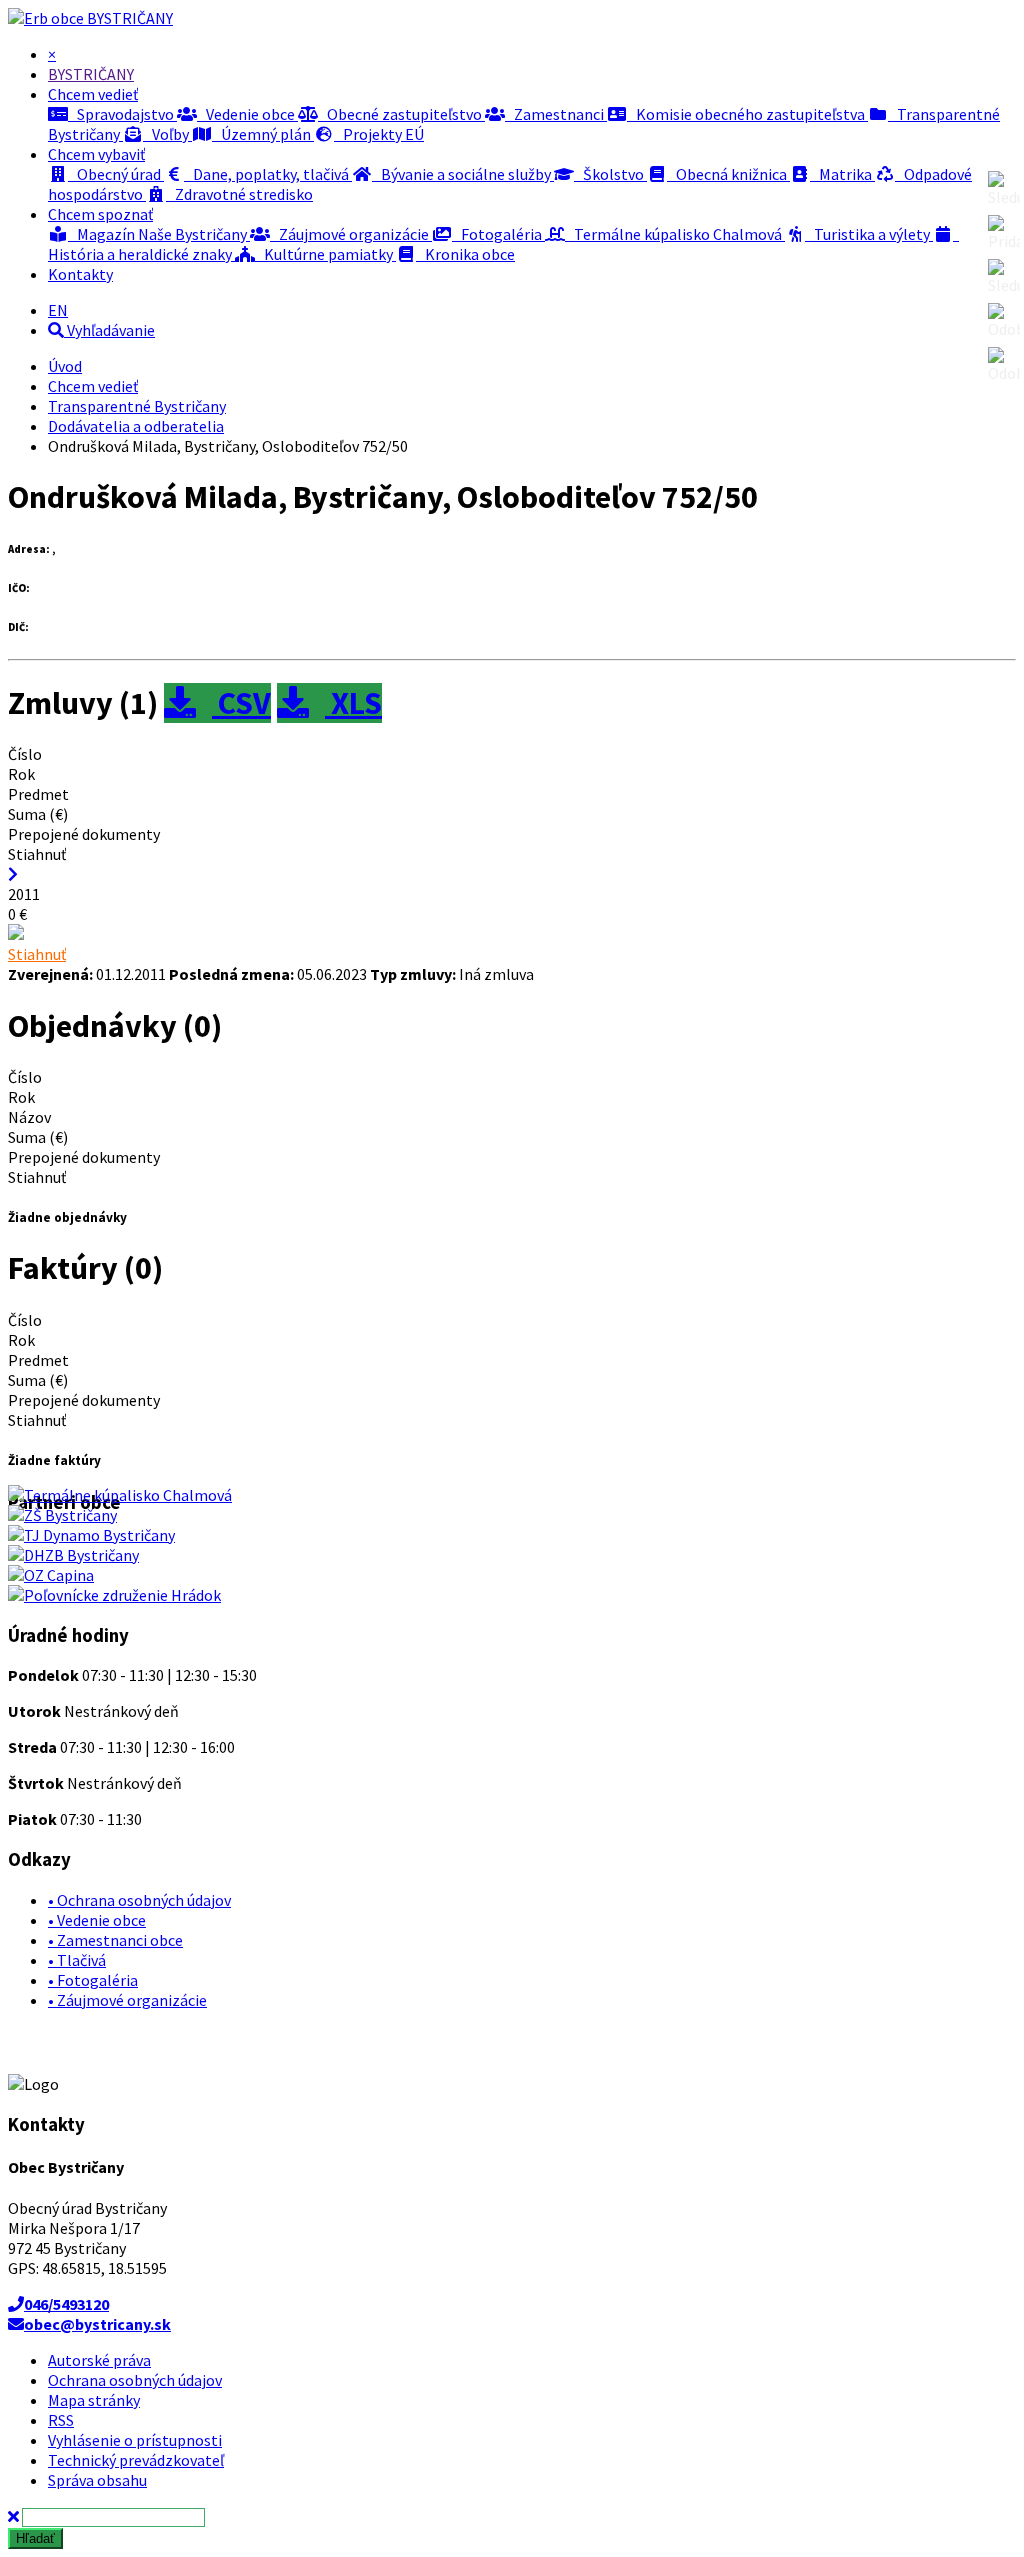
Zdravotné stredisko (239, 194)
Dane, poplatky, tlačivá (268, 174)
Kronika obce (465, 254)
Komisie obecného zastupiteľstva (747, 114)
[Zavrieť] (13, 2516)
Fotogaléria (498, 234)
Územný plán (263, 134)
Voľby (167, 134)
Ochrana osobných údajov (135, 2380)
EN (58, 310)
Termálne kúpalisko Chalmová (675, 234)
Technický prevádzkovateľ (136, 2460)
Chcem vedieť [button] (93, 94)
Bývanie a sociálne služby (463, 174)
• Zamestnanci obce (115, 1940)
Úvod (65, 366)
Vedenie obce (247, 114)
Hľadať (35, 2538)
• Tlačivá (77, 1960)
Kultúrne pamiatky (325, 254)
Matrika (842, 174)
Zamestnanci (556, 114)
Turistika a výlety (869, 234)
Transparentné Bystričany (137, 406)
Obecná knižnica (728, 174)
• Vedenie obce (97, 1920)
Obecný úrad (116, 174)
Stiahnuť (37, 954)
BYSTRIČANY (130, 18)
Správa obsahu (97, 2480)
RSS (61, 2420)
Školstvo (610, 174)
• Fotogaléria (93, 1980)
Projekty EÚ (379, 134)
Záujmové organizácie (351, 234)
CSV (241, 703)
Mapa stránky (94, 2400)
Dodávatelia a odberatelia (136, 426)
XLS (353, 703)
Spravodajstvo (122, 114)
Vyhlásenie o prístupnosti (135, 2440)
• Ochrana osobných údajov (139, 1900)
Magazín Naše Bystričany (159, 234)
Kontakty (80, 274)
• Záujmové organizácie (127, 2000)
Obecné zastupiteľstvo (401, 114)
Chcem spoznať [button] (100, 214)
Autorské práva (99, 2360)
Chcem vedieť (93, 386)
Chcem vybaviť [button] (96, 154)
